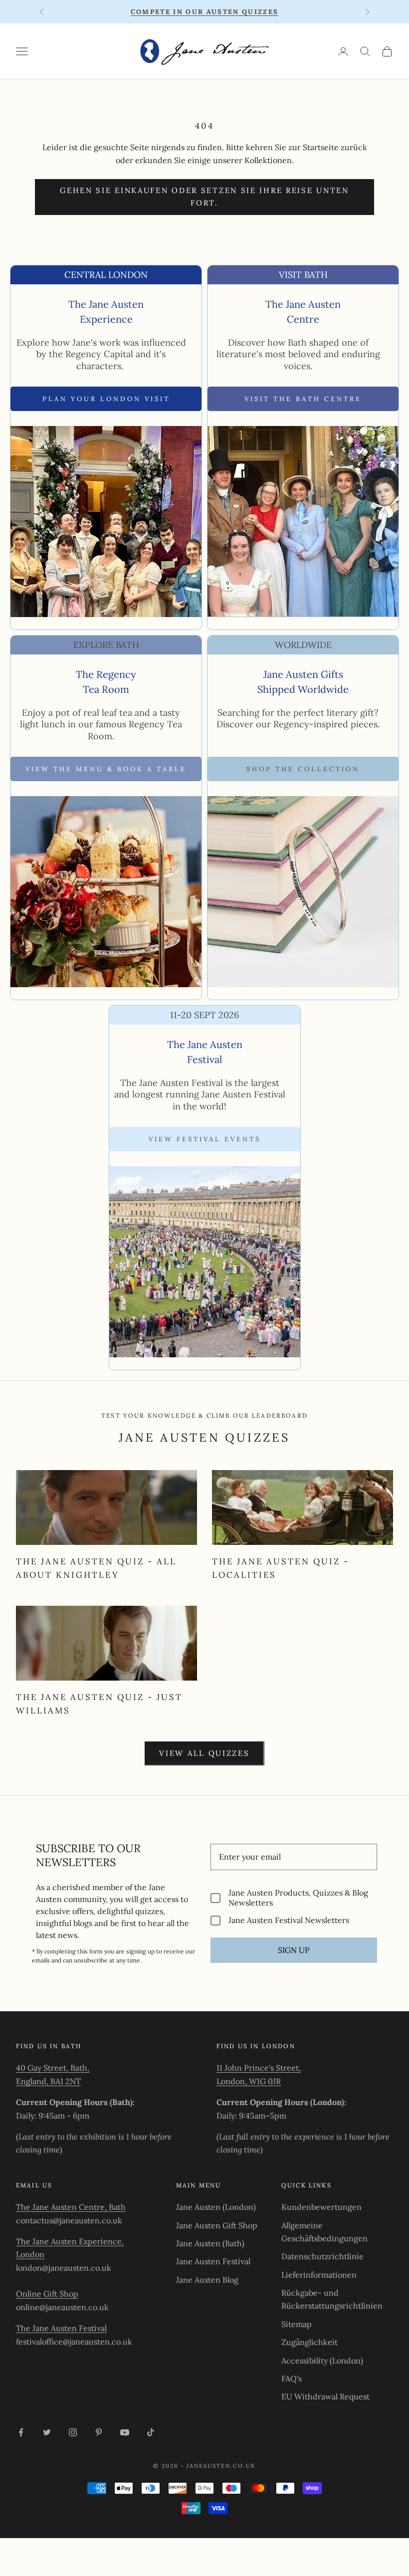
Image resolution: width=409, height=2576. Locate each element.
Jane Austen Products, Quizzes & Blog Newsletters (298, 1898)
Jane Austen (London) (216, 2207)
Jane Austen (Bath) (210, 2243)
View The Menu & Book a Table (106, 769)
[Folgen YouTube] (125, 2432)
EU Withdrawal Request (325, 2396)
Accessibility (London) (322, 2361)
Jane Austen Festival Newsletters (289, 1920)
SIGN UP (294, 1950)
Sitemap (297, 2324)
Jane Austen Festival (213, 2261)
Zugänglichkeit (309, 2342)
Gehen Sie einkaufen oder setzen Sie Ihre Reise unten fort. (204, 197)
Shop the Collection (303, 769)
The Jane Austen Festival (61, 2328)
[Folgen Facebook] (21, 2432)
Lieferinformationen (319, 2275)
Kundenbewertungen (321, 2207)
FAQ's (292, 2378)
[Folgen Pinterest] (99, 2432)
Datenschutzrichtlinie (322, 2256)
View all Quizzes (204, 1753)
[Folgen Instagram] (73, 2432)
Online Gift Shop (47, 2294)
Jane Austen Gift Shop (217, 2225)
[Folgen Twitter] (47, 2432)
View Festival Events (205, 1139)
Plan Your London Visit (106, 399)
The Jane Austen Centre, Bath (71, 2207)
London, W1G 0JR (249, 2081)
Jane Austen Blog (207, 2280)
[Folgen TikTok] (151, 2432)
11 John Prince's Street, (259, 2068)
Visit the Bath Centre (303, 399)
